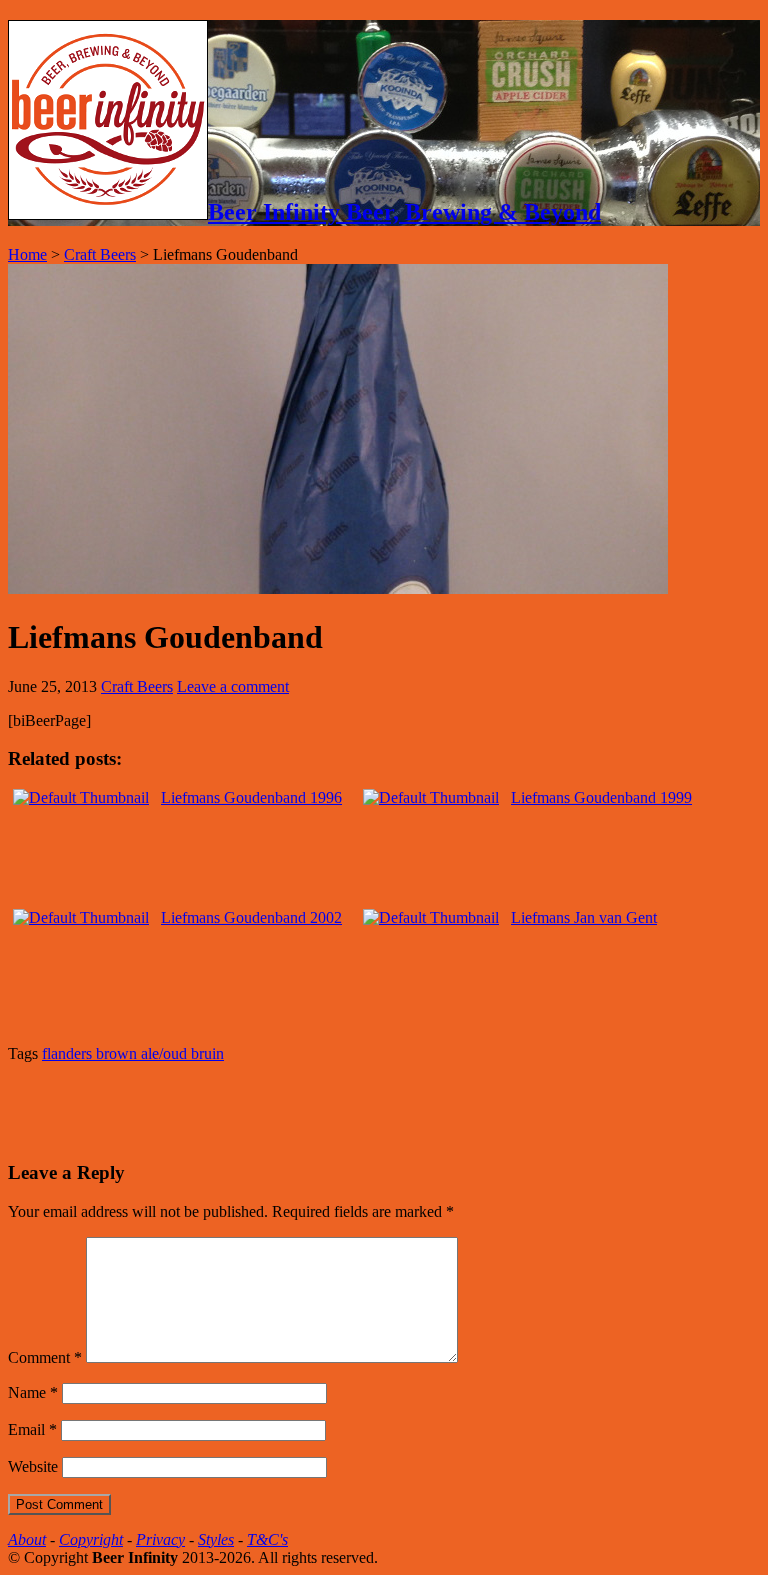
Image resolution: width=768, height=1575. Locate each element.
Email (32, 1429)
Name (33, 1392)
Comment (45, 1357)
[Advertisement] (242, 1109)
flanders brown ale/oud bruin (133, 1053)
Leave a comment (233, 686)
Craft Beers (100, 254)
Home (27, 254)
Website (33, 1466)
